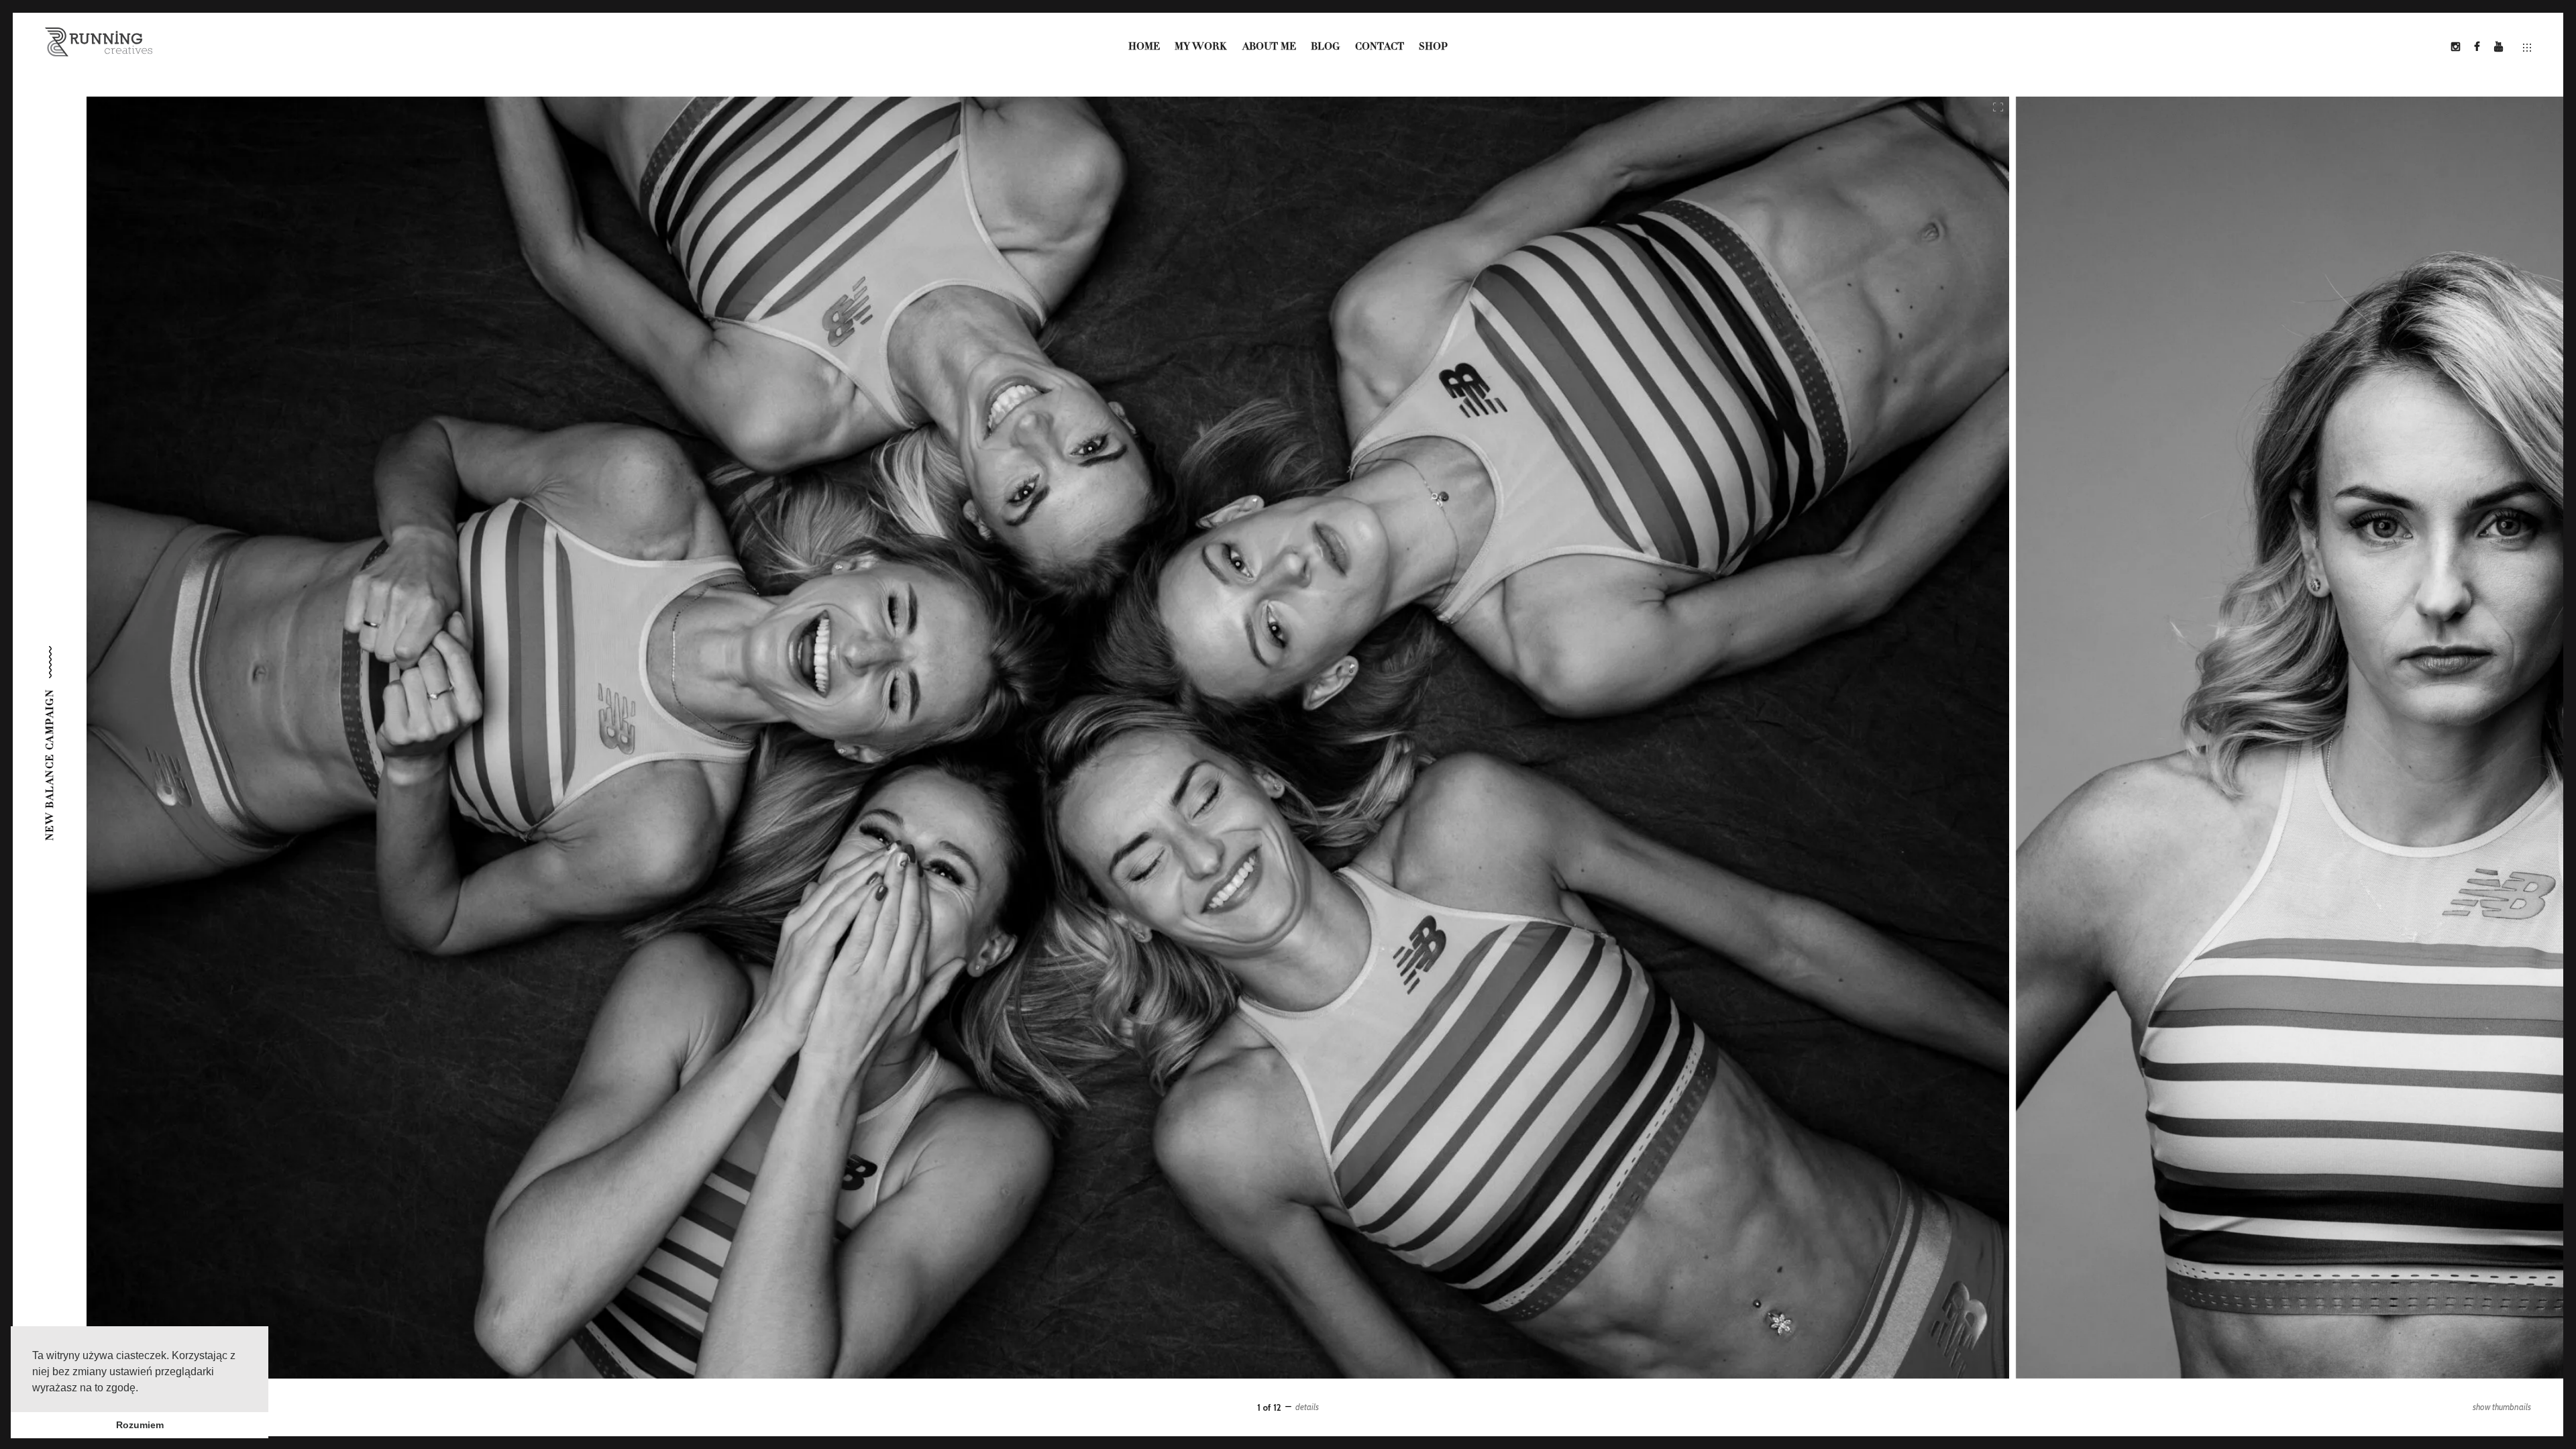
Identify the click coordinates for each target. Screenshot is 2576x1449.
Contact (1380, 47)
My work (1201, 47)
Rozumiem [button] (140, 1425)
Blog (1325, 47)
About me (1269, 47)
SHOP (1433, 47)
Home (1144, 47)
